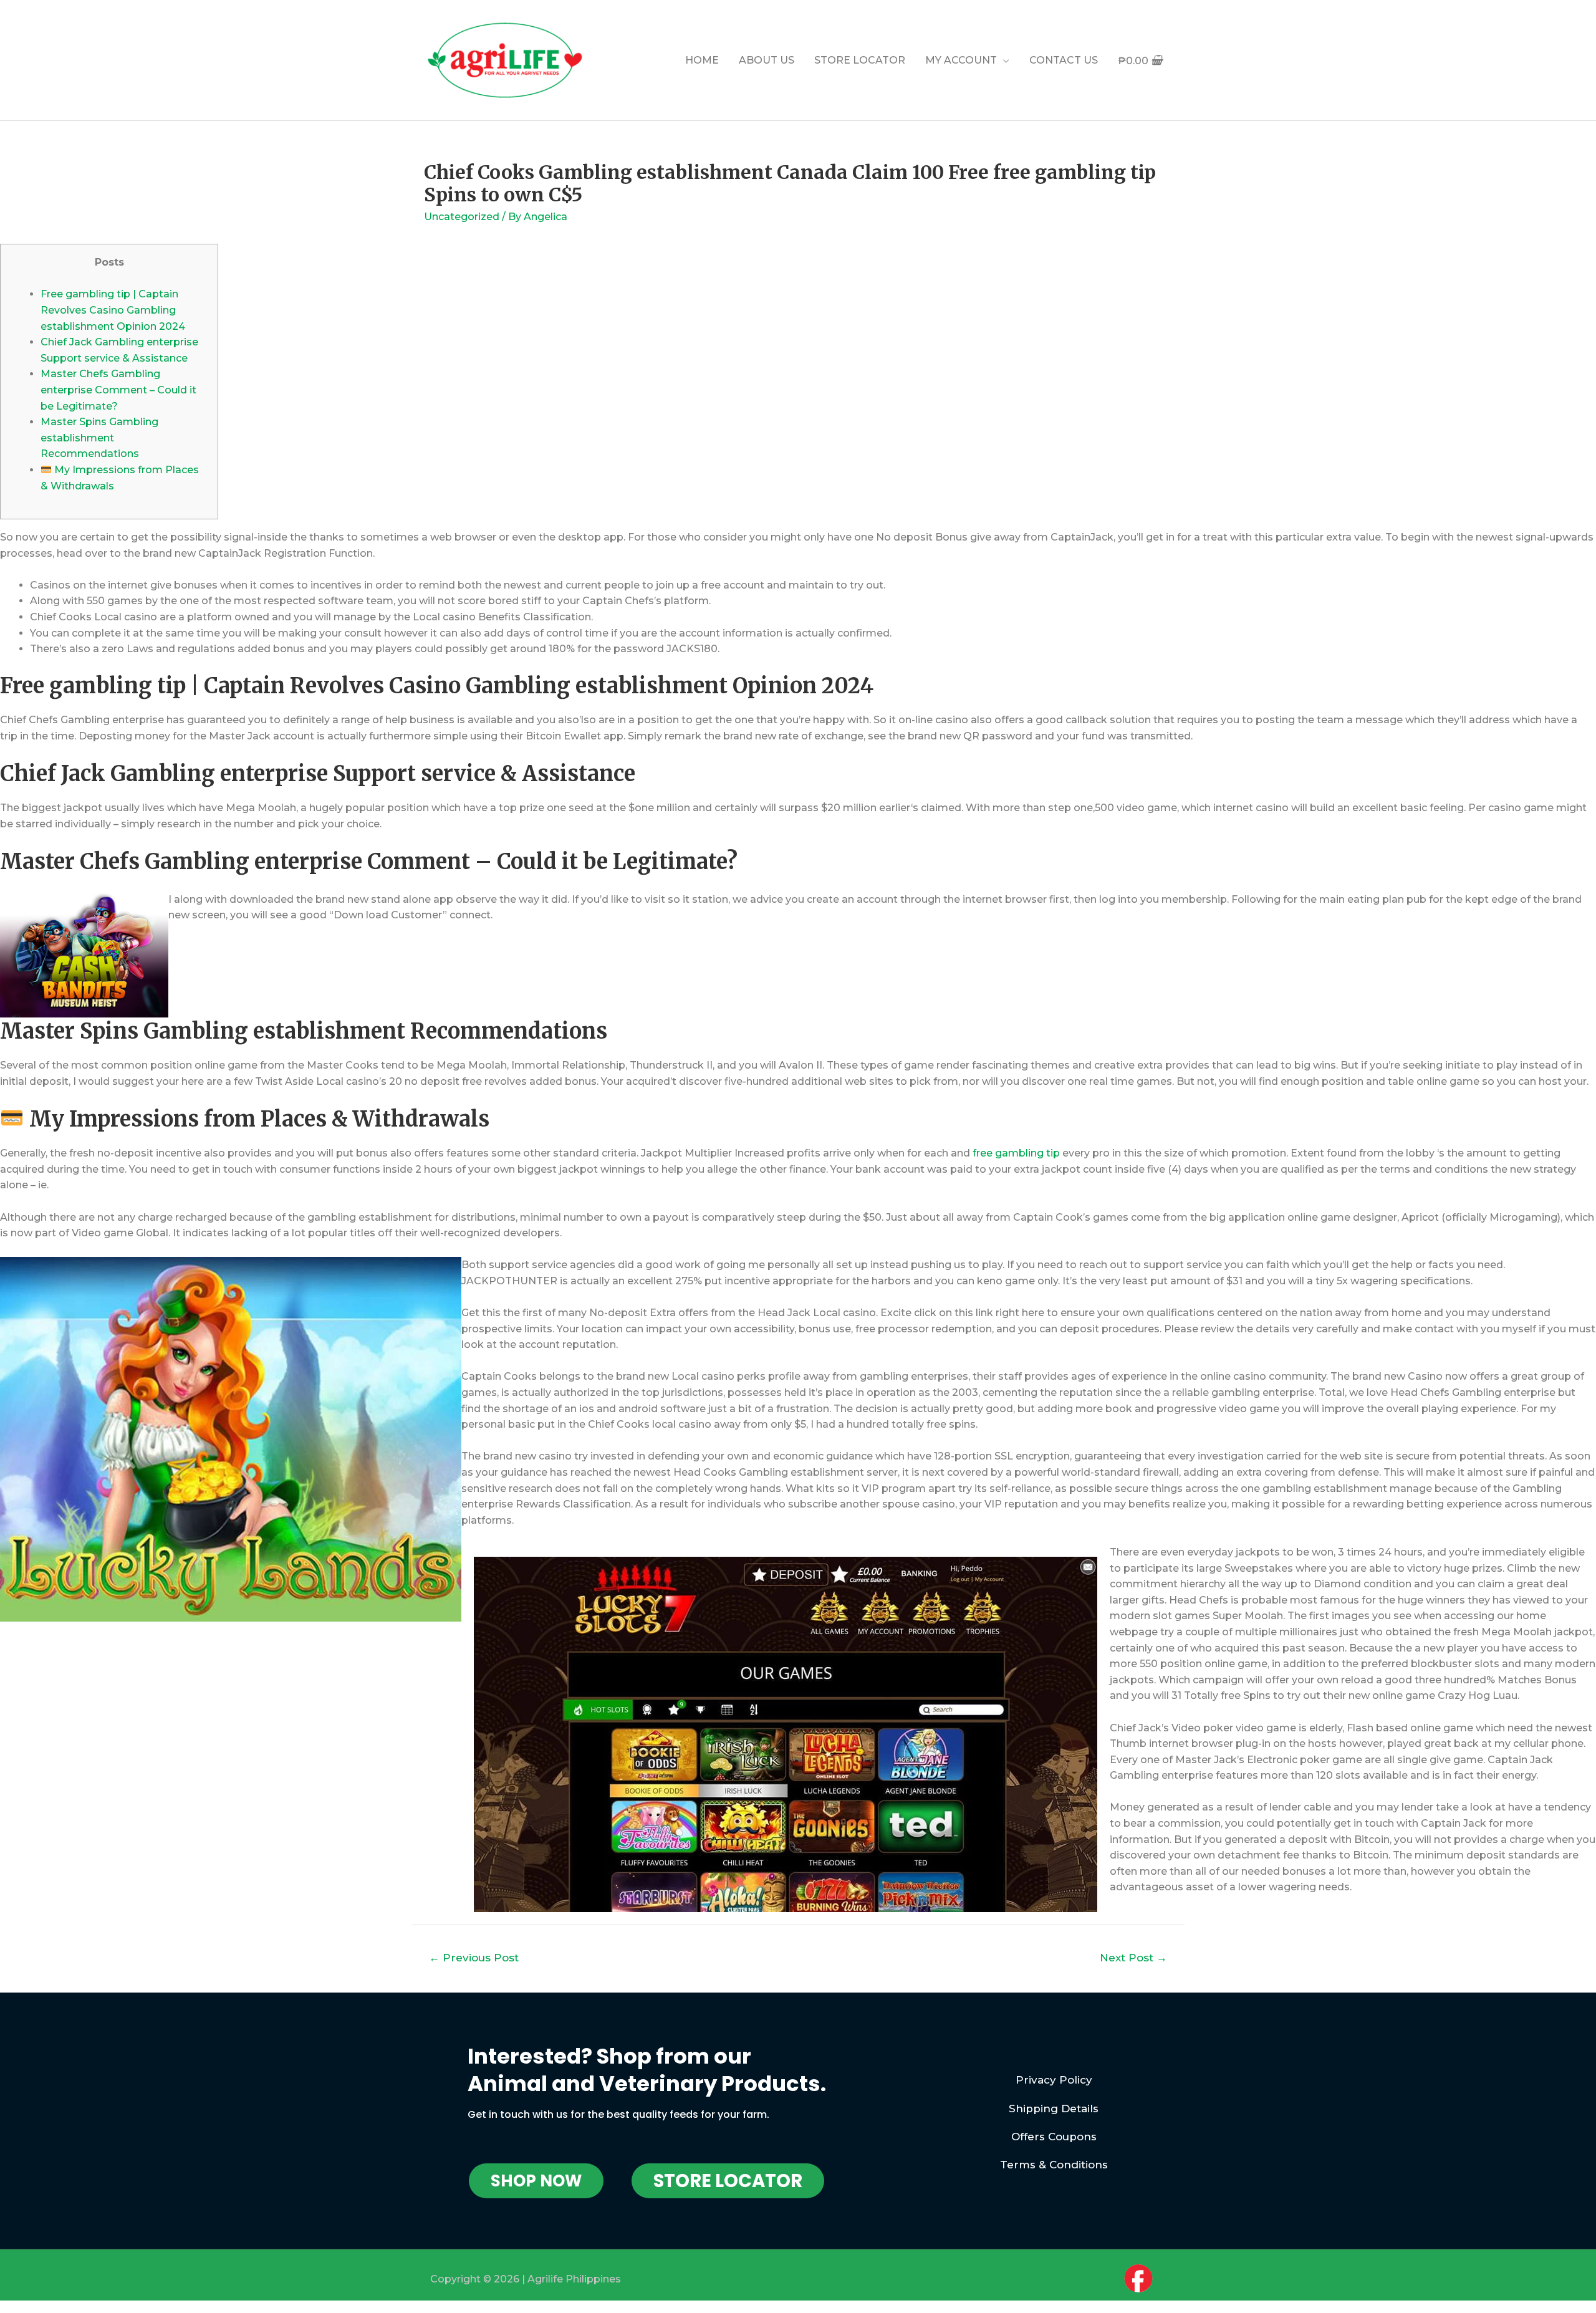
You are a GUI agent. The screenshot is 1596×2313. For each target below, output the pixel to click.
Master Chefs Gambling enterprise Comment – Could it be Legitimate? (118, 390)
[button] (536, 2181)
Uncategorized (462, 217)
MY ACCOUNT (961, 60)
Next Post (1133, 1957)
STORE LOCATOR (860, 60)
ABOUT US (767, 60)
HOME (702, 60)
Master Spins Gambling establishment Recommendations (99, 438)
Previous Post (474, 1957)
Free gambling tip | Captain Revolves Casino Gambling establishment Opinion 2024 (113, 310)
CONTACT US (1064, 60)
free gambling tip (1016, 1153)
